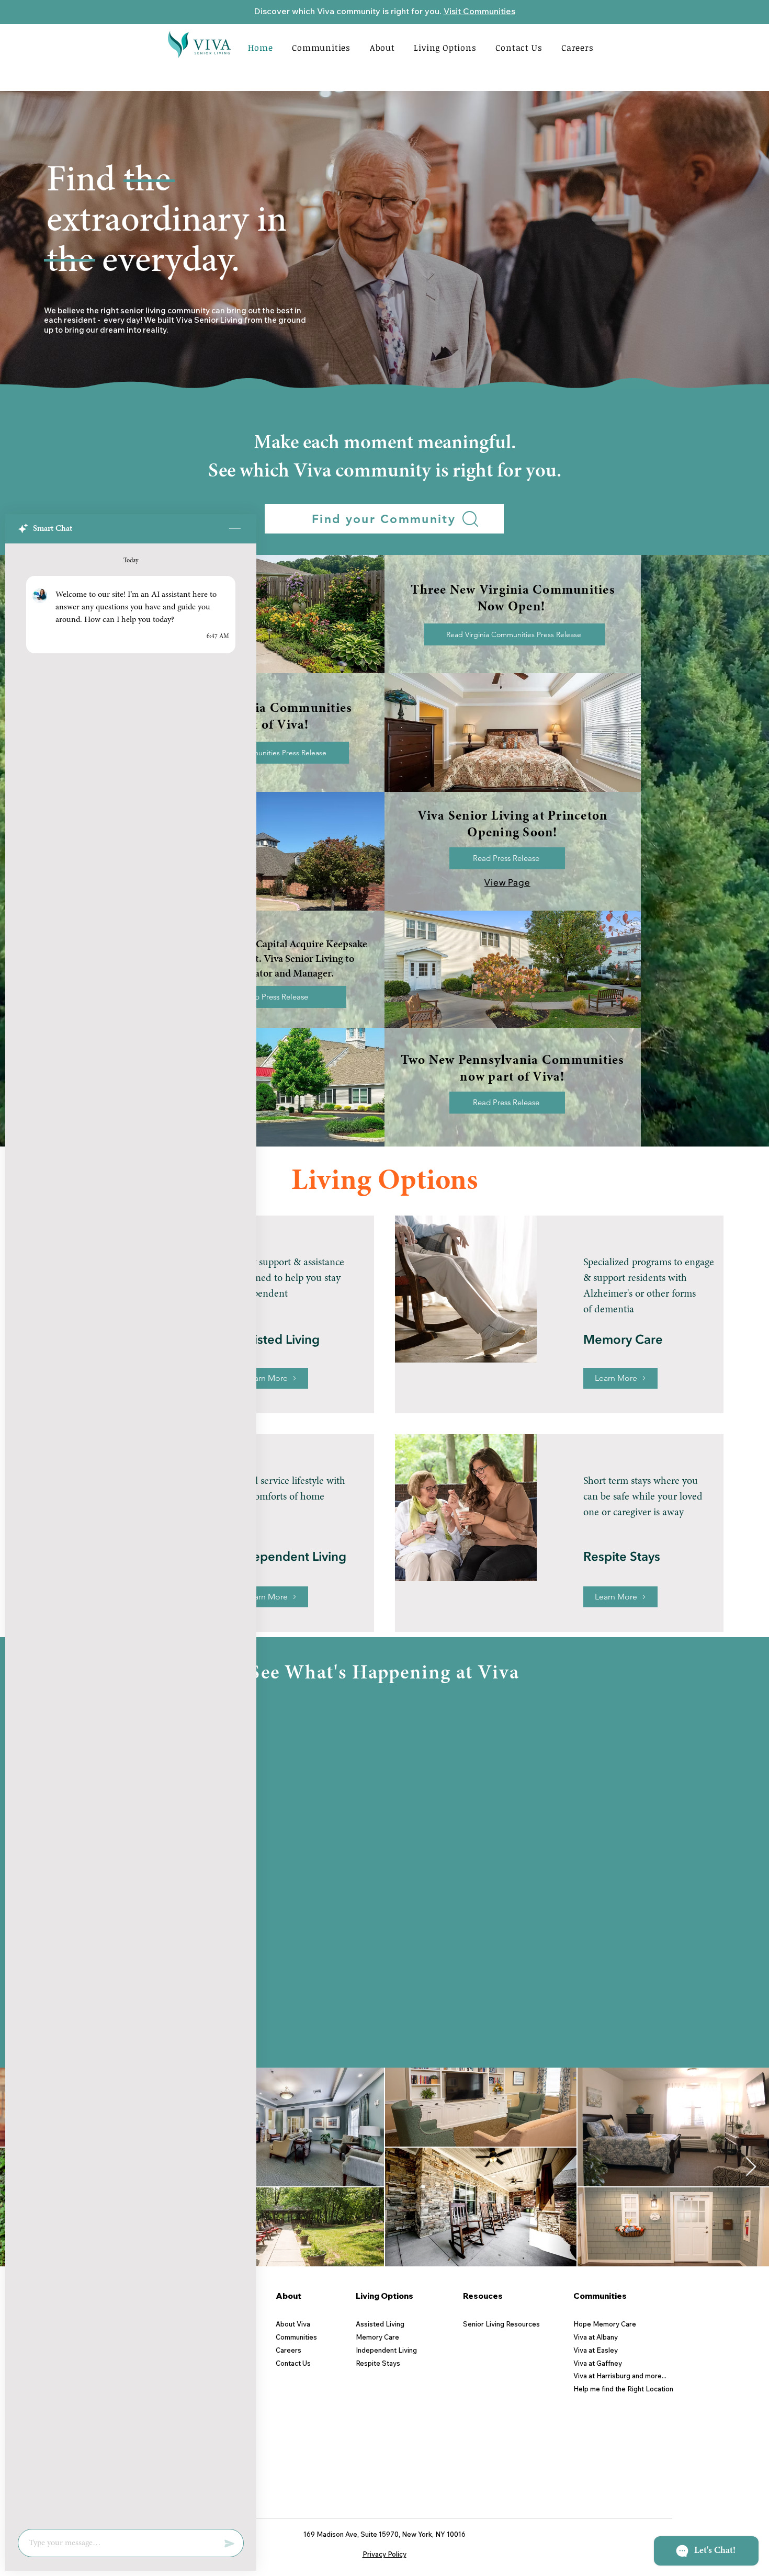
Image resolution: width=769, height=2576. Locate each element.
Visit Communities (479, 11)
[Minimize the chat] (235, 529)
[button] (382, 48)
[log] (131, 1533)
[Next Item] (751, 2167)
